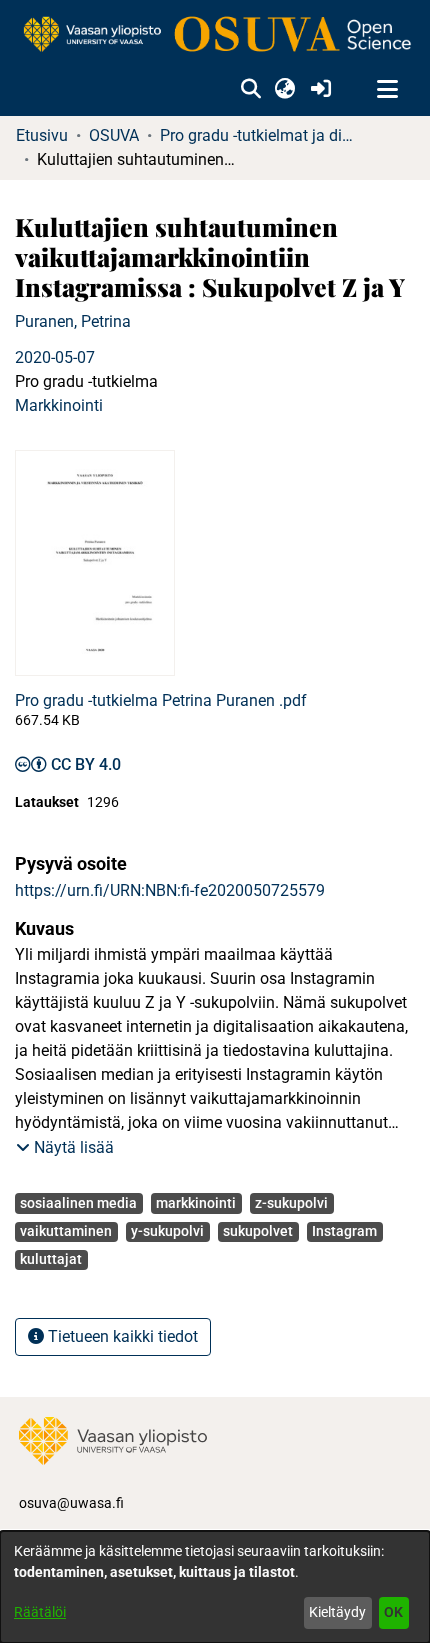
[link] (215, 35)
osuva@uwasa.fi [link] (71, 1503)
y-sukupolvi (167, 1231)
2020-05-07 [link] (55, 357)
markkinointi (196, 1203)
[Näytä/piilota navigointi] (387, 90)
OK (393, 1612)
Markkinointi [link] (59, 405)
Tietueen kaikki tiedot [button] (121, 1336)
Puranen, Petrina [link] (73, 321)
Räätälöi (40, 1612)
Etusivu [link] (42, 135)
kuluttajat (51, 1259)
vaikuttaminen (66, 1231)
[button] (250, 90)
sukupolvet (258, 1231)
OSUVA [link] (114, 135)
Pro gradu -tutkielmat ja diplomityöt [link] (260, 135)
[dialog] (215, 1587)
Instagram (344, 1231)
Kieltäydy (337, 1612)
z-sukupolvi (291, 1203)
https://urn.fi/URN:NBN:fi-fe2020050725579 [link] (170, 890)
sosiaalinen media (78, 1203)
